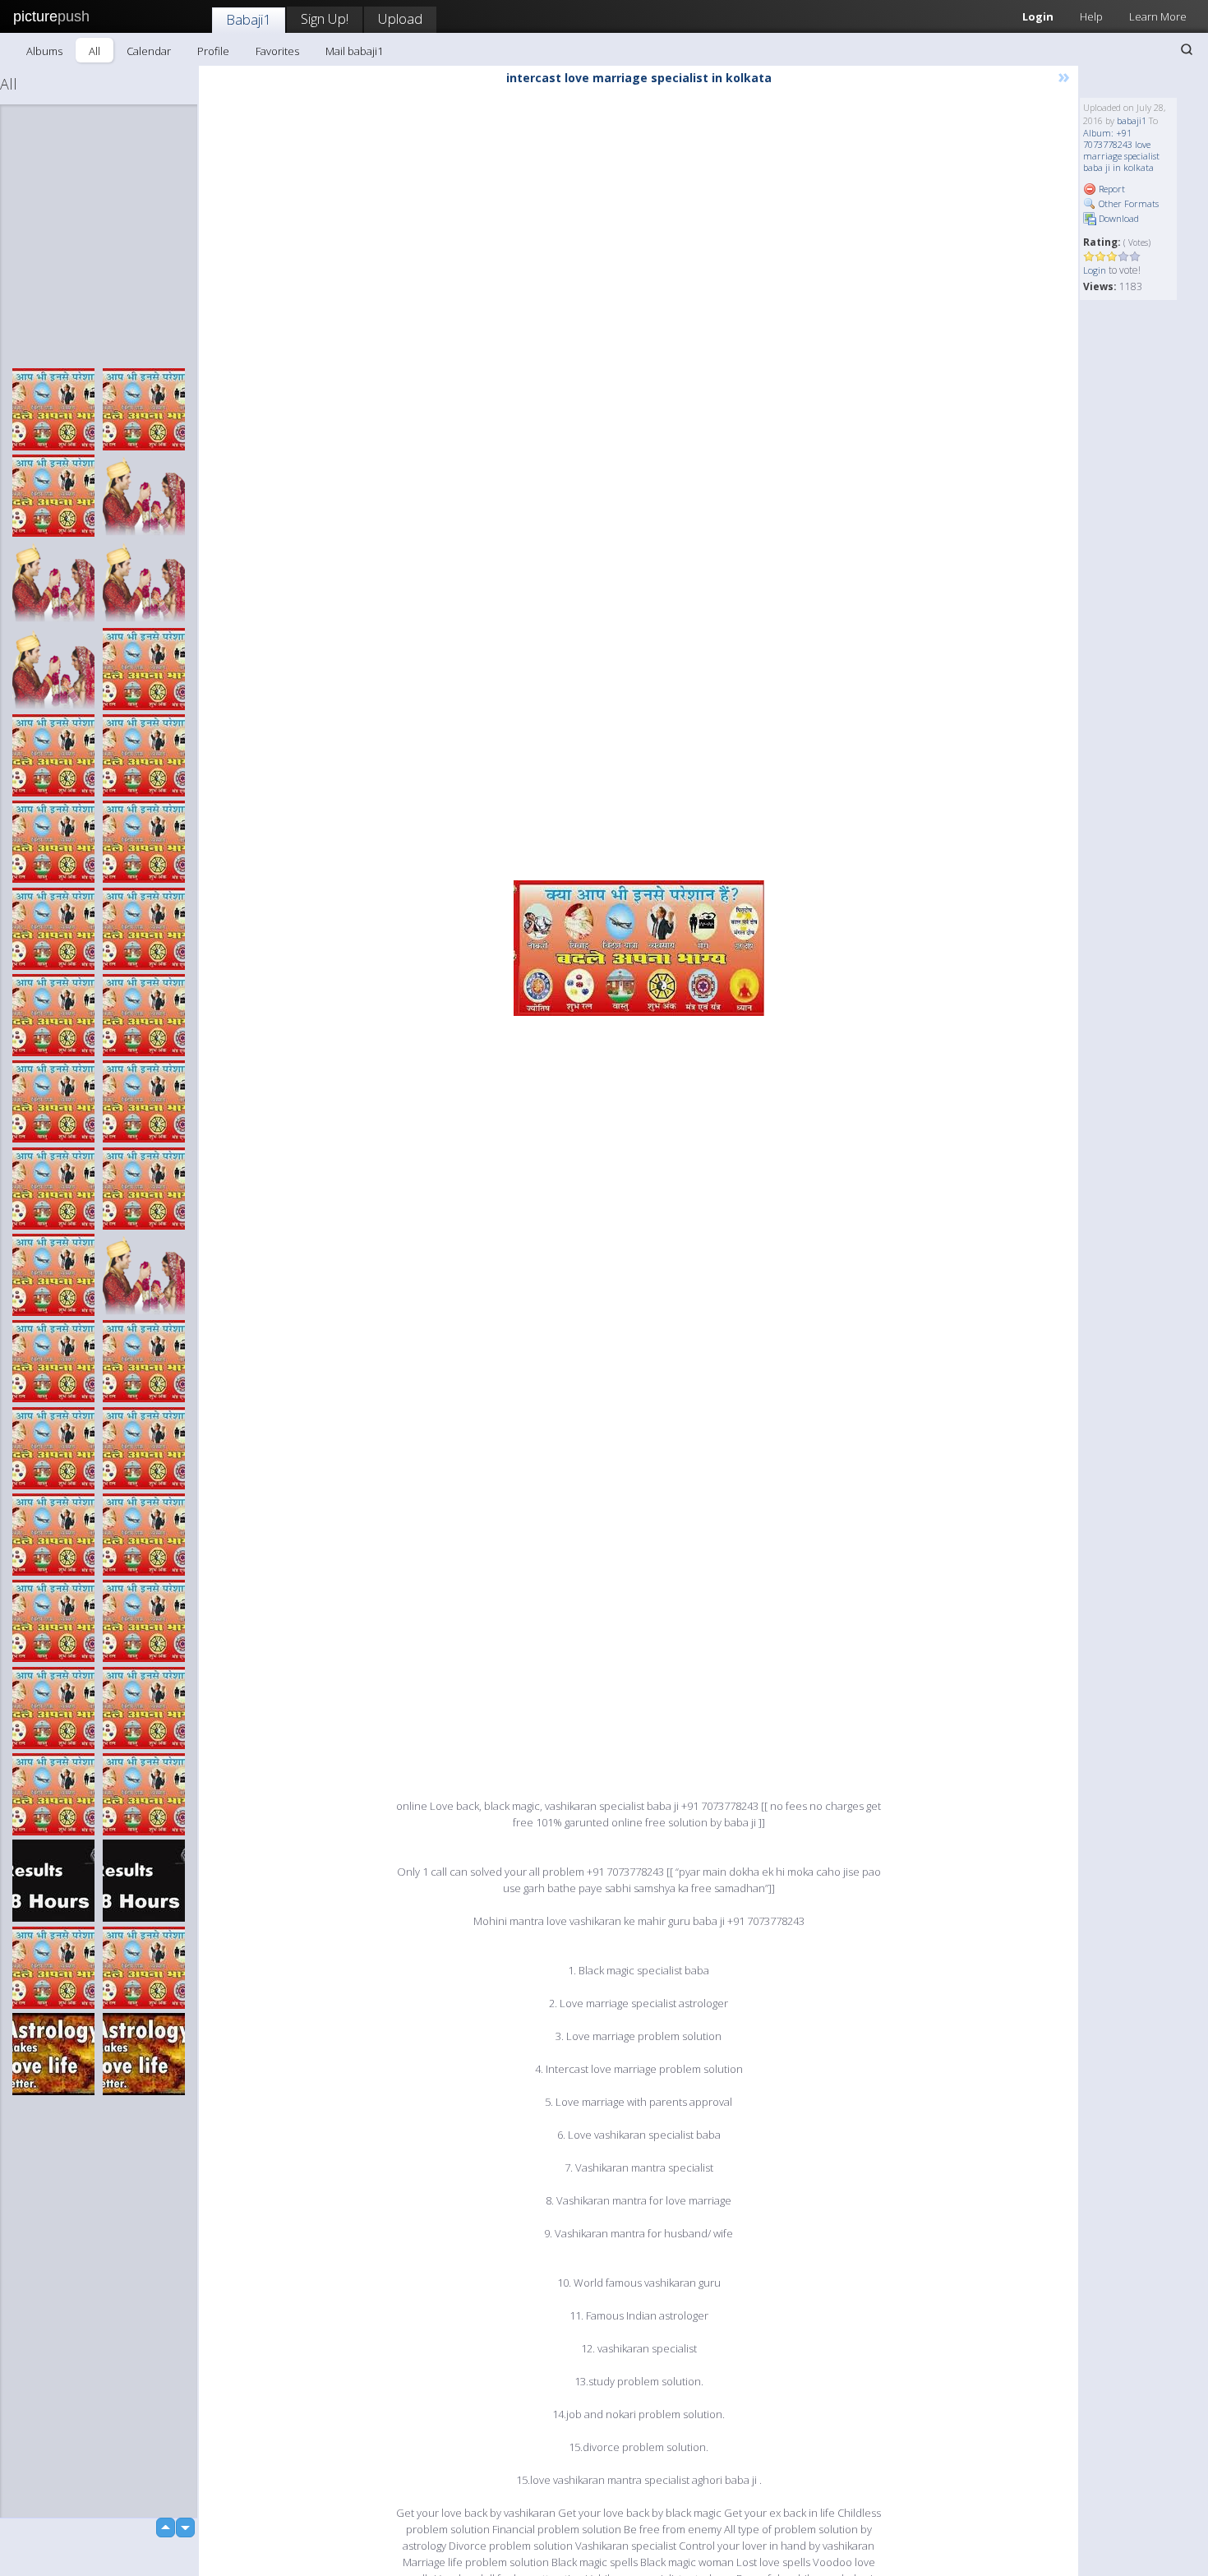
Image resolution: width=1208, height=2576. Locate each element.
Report (1111, 189)
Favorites (277, 51)
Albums (44, 51)
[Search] (1187, 49)
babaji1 (1132, 120)
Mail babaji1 (354, 51)
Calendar (149, 51)
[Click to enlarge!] (639, 948)
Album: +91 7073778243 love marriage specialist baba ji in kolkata (1121, 150)
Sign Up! (325, 18)
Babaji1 (249, 19)
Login (1038, 16)
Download (1118, 218)
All (95, 51)
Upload (400, 18)
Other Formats (1127, 203)
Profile (213, 51)
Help (1091, 16)
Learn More (1158, 16)
